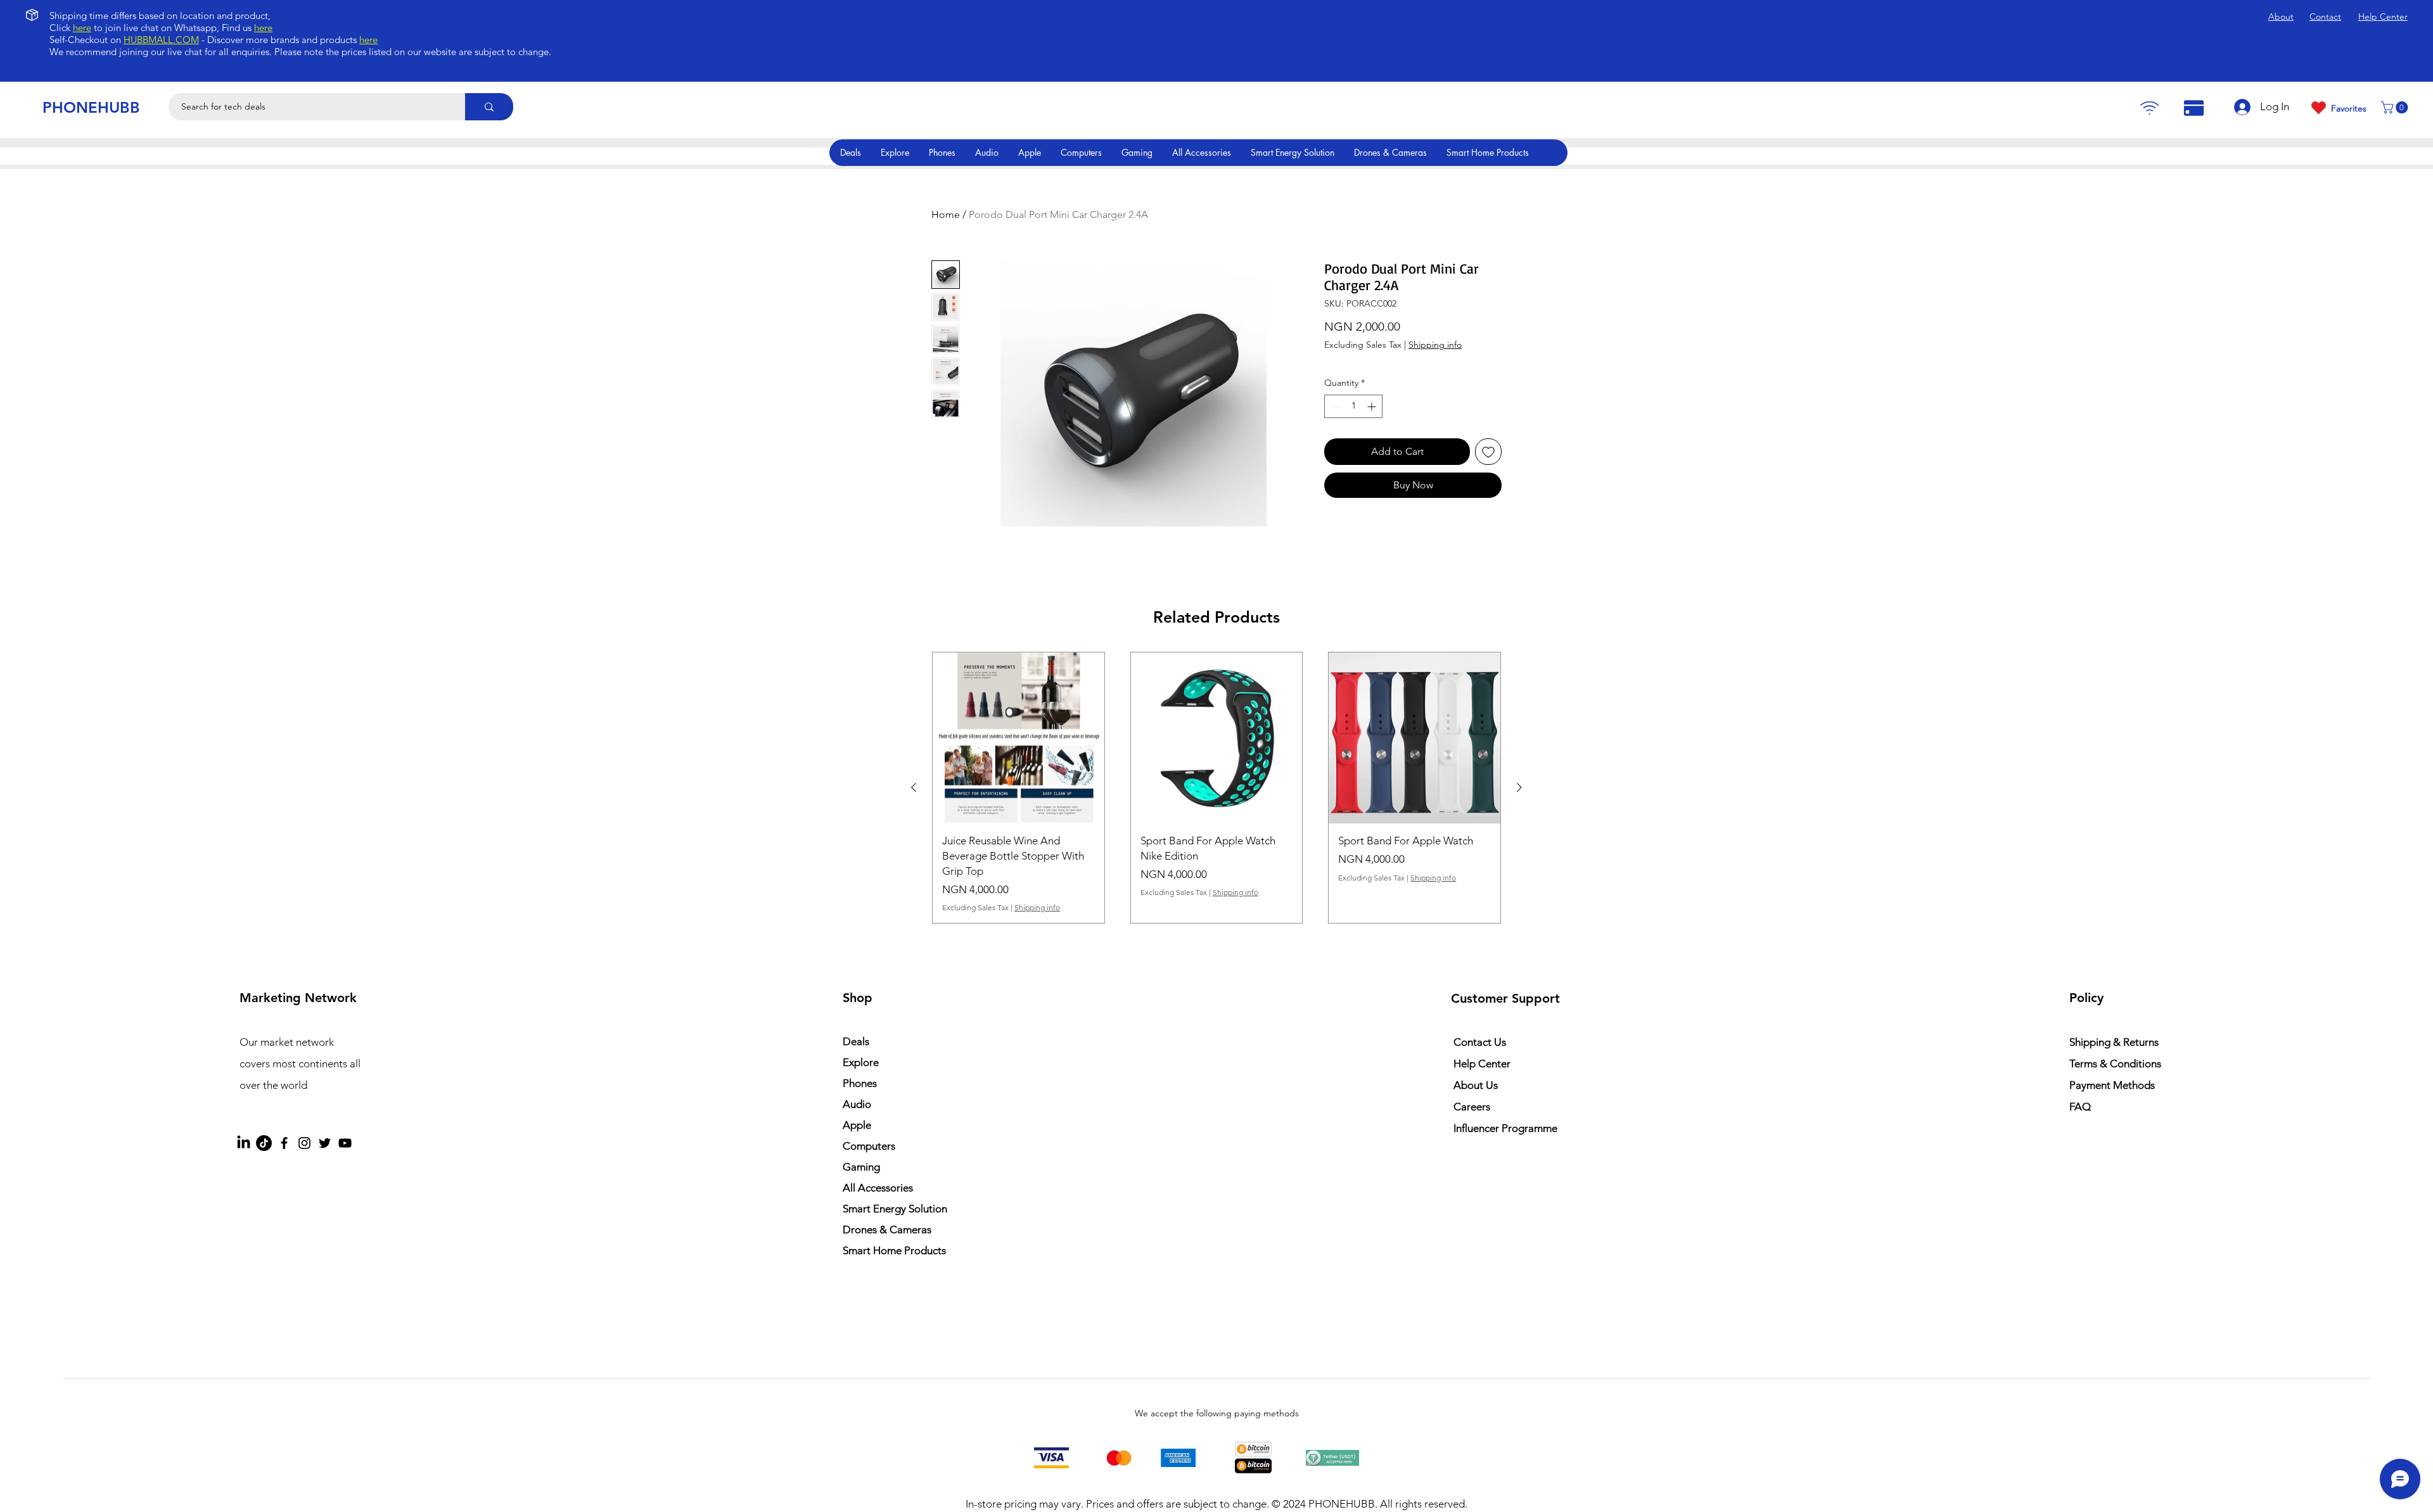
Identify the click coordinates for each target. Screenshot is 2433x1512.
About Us (1476, 1085)
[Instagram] (304, 1143)
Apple (857, 1125)
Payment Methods (2113, 1085)
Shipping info (1435, 345)
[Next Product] (1519, 787)
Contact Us (1480, 1042)
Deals (856, 1041)
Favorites (2349, 108)
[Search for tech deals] (489, 107)
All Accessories (878, 1188)
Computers (869, 1146)
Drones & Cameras (887, 1229)
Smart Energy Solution (895, 1209)
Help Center (1482, 1064)
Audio (857, 1104)
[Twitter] (325, 1143)
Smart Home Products (894, 1250)
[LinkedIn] (244, 1143)
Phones (860, 1083)
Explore (861, 1062)
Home (946, 214)
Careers (1472, 1107)
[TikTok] (264, 1143)
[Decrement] (1334, 406)
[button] (2396, 107)
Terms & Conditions (2115, 1064)
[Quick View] (1019, 738)
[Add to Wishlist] (1488, 452)
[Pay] (2149, 108)
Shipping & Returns (2114, 1042)
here (82, 28)
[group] (1216, 788)
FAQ (2080, 1107)
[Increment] (1373, 406)
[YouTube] (345, 1143)
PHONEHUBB (91, 107)
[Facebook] (284, 1143)
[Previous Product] (914, 787)
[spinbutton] (1353, 406)
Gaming (861, 1167)
